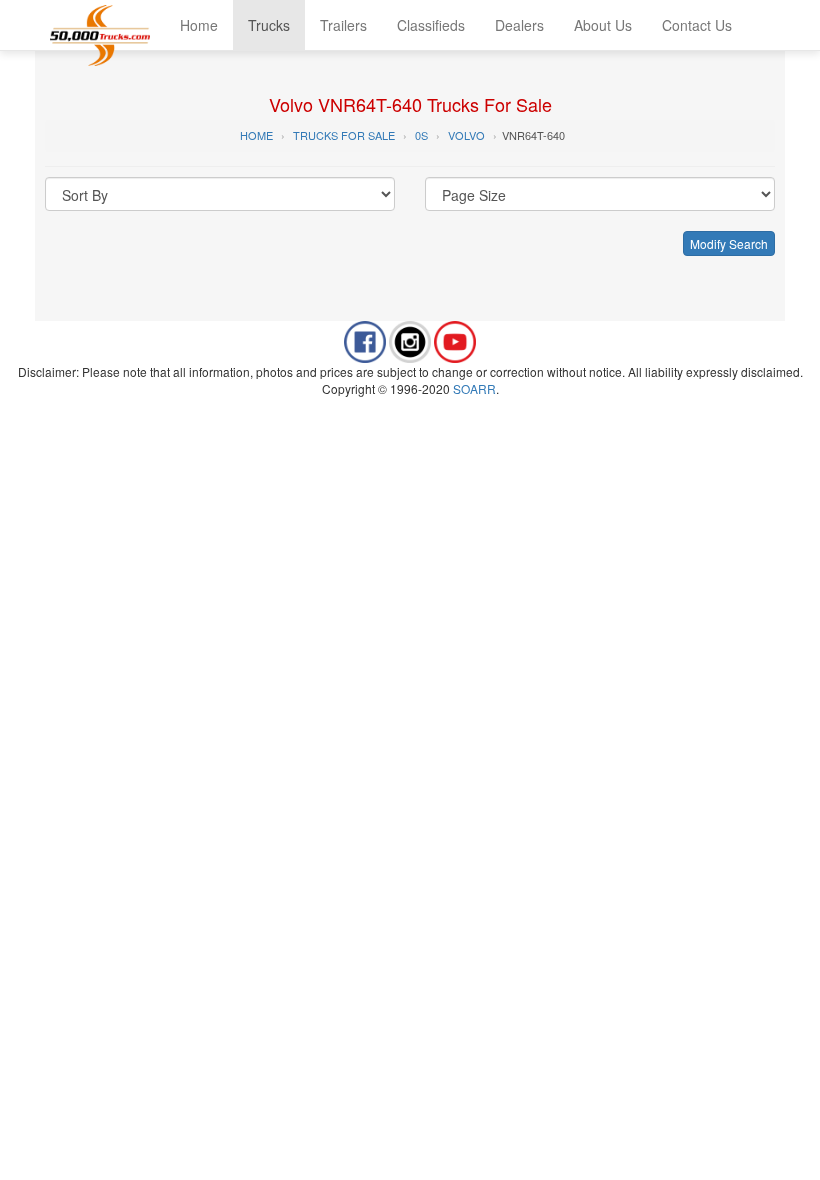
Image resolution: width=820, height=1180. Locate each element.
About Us (603, 25)
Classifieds (431, 25)
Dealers (519, 25)
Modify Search (729, 243)
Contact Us (697, 25)
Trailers (343, 25)
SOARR (474, 388)
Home (199, 25)
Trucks (269, 25)
